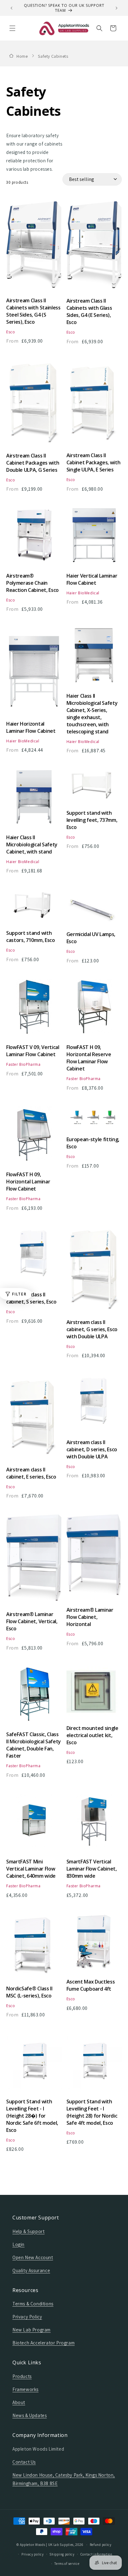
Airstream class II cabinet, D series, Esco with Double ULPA (92, 1449)
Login (18, 2244)
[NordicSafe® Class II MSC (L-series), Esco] (34, 1948)
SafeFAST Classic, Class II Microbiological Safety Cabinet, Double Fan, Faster (34, 1745)
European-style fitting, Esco (93, 1143)
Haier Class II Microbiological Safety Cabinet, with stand (32, 844)
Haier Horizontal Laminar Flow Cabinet (31, 727)
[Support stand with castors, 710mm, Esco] (34, 908)
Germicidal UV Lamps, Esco (91, 938)
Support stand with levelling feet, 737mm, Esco (92, 820)
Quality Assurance (31, 2270)
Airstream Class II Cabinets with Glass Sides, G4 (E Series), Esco (89, 311)
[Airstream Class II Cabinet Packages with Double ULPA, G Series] (34, 405)
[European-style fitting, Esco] (94, 1120)
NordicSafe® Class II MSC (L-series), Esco (29, 1992)
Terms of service (67, 2564)
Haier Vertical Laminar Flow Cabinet (92, 579)
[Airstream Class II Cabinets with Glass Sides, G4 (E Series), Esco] (94, 248)
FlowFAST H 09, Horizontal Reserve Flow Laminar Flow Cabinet (89, 1058)
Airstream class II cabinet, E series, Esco (31, 1473)
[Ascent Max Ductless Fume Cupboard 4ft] (94, 1945)
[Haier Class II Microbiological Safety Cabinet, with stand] (34, 800)
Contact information (96, 2554)
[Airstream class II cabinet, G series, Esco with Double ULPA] (94, 1271)
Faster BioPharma (23, 1064)
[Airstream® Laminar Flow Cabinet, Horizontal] (94, 1559)
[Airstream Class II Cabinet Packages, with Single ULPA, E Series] (94, 405)
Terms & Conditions (33, 2304)
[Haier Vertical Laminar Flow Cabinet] (94, 538)
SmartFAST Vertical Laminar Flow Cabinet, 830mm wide (92, 1869)
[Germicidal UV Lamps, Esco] (94, 908)
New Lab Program (32, 2330)
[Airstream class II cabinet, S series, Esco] (34, 1257)
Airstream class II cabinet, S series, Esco (31, 1298)
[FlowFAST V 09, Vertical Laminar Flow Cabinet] (34, 1010)
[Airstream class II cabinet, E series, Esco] (34, 1419)
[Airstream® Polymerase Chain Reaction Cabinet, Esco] (34, 538)
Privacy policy (33, 2554)
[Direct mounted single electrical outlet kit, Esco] (94, 1694)
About (19, 2402)
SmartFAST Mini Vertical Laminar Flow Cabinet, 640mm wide (31, 1869)
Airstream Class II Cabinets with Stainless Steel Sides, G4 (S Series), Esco (33, 311)
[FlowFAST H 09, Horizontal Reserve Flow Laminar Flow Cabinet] (94, 1010)
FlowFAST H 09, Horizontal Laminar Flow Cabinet (28, 1182)
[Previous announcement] (11, 8)
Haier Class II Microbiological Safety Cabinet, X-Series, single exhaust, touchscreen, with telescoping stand (92, 714)
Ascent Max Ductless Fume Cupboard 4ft (91, 1985)
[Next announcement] (117, 8)
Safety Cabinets (53, 56)
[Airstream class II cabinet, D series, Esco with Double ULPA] (94, 1405)
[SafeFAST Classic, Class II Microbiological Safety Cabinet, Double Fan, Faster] (34, 1697)
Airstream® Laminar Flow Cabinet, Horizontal (90, 1617)
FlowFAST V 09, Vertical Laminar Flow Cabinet (33, 1051)
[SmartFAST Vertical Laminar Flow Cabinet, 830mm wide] (94, 1824)
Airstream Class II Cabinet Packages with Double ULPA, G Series (33, 463)
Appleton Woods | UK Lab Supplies (47, 2545)
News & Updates (30, 2415)
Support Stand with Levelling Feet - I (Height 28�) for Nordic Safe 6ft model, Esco (32, 2116)
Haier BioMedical (83, 593)
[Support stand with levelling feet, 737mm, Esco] (94, 788)
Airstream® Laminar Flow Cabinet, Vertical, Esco (32, 1621)
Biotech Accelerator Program (43, 2343)
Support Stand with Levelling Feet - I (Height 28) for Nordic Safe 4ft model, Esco (92, 2112)
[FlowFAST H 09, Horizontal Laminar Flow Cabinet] (34, 1137)
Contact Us (24, 2462)
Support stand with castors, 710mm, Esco (31, 937)
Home (22, 56)
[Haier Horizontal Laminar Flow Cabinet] (34, 672)
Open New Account (33, 2257)
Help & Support (28, 2231)
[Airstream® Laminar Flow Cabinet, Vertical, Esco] (34, 1561)
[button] (12, 28)
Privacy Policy (27, 2317)
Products (22, 2376)
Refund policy (101, 2545)
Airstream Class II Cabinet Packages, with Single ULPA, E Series (94, 462)
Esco (11, 332)
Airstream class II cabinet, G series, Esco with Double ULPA (92, 1329)
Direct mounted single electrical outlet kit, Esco (92, 1735)
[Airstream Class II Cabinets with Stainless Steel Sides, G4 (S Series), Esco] (34, 248)
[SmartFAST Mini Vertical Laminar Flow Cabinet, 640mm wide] (34, 1824)
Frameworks (25, 2389)
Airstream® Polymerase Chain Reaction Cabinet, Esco (32, 583)
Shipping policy (62, 2554)
